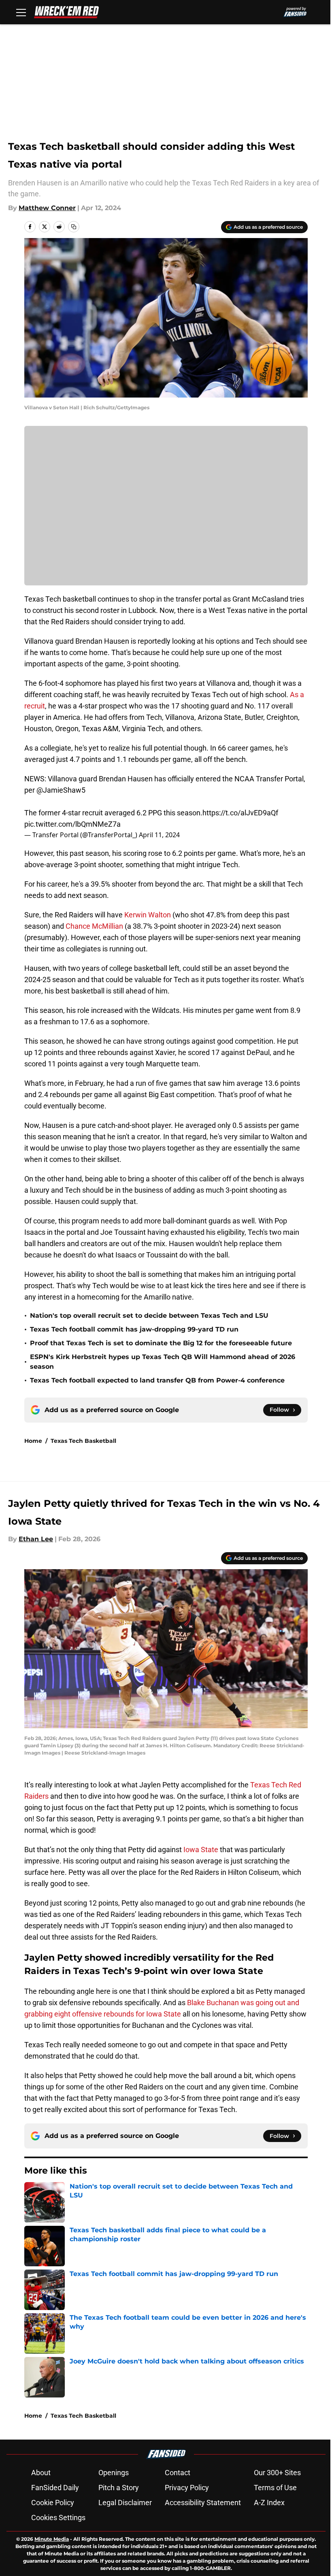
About (41, 2473)
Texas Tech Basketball (83, 1441)
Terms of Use (275, 2488)
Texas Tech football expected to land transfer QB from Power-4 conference (157, 1380)
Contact (178, 2473)
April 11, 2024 (159, 835)
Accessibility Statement (203, 2503)
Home (33, 1441)
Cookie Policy (53, 2503)
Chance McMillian (94, 926)
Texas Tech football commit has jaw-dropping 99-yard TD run (134, 1329)
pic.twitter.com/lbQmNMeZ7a (72, 824)
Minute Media (52, 2539)
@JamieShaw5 (61, 790)
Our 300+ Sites (277, 2473)
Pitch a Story (119, 2488)
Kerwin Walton (148, 915)
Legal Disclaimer (125, 2503)
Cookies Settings (58, 2518)
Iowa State (201, 1850)
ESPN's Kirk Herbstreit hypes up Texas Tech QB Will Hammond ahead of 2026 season (163, 1362)
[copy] (74, 227)
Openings (114, 2473)
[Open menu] (21, 12)
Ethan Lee (36, 1539)
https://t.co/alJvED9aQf (240, 813)
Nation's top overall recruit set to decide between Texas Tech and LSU (149, 1316)
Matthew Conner (47, 208)
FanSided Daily (55, 2488)
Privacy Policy (187, 2488)
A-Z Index (269, 2503)
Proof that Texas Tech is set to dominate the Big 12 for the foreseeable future (161, 1343)
